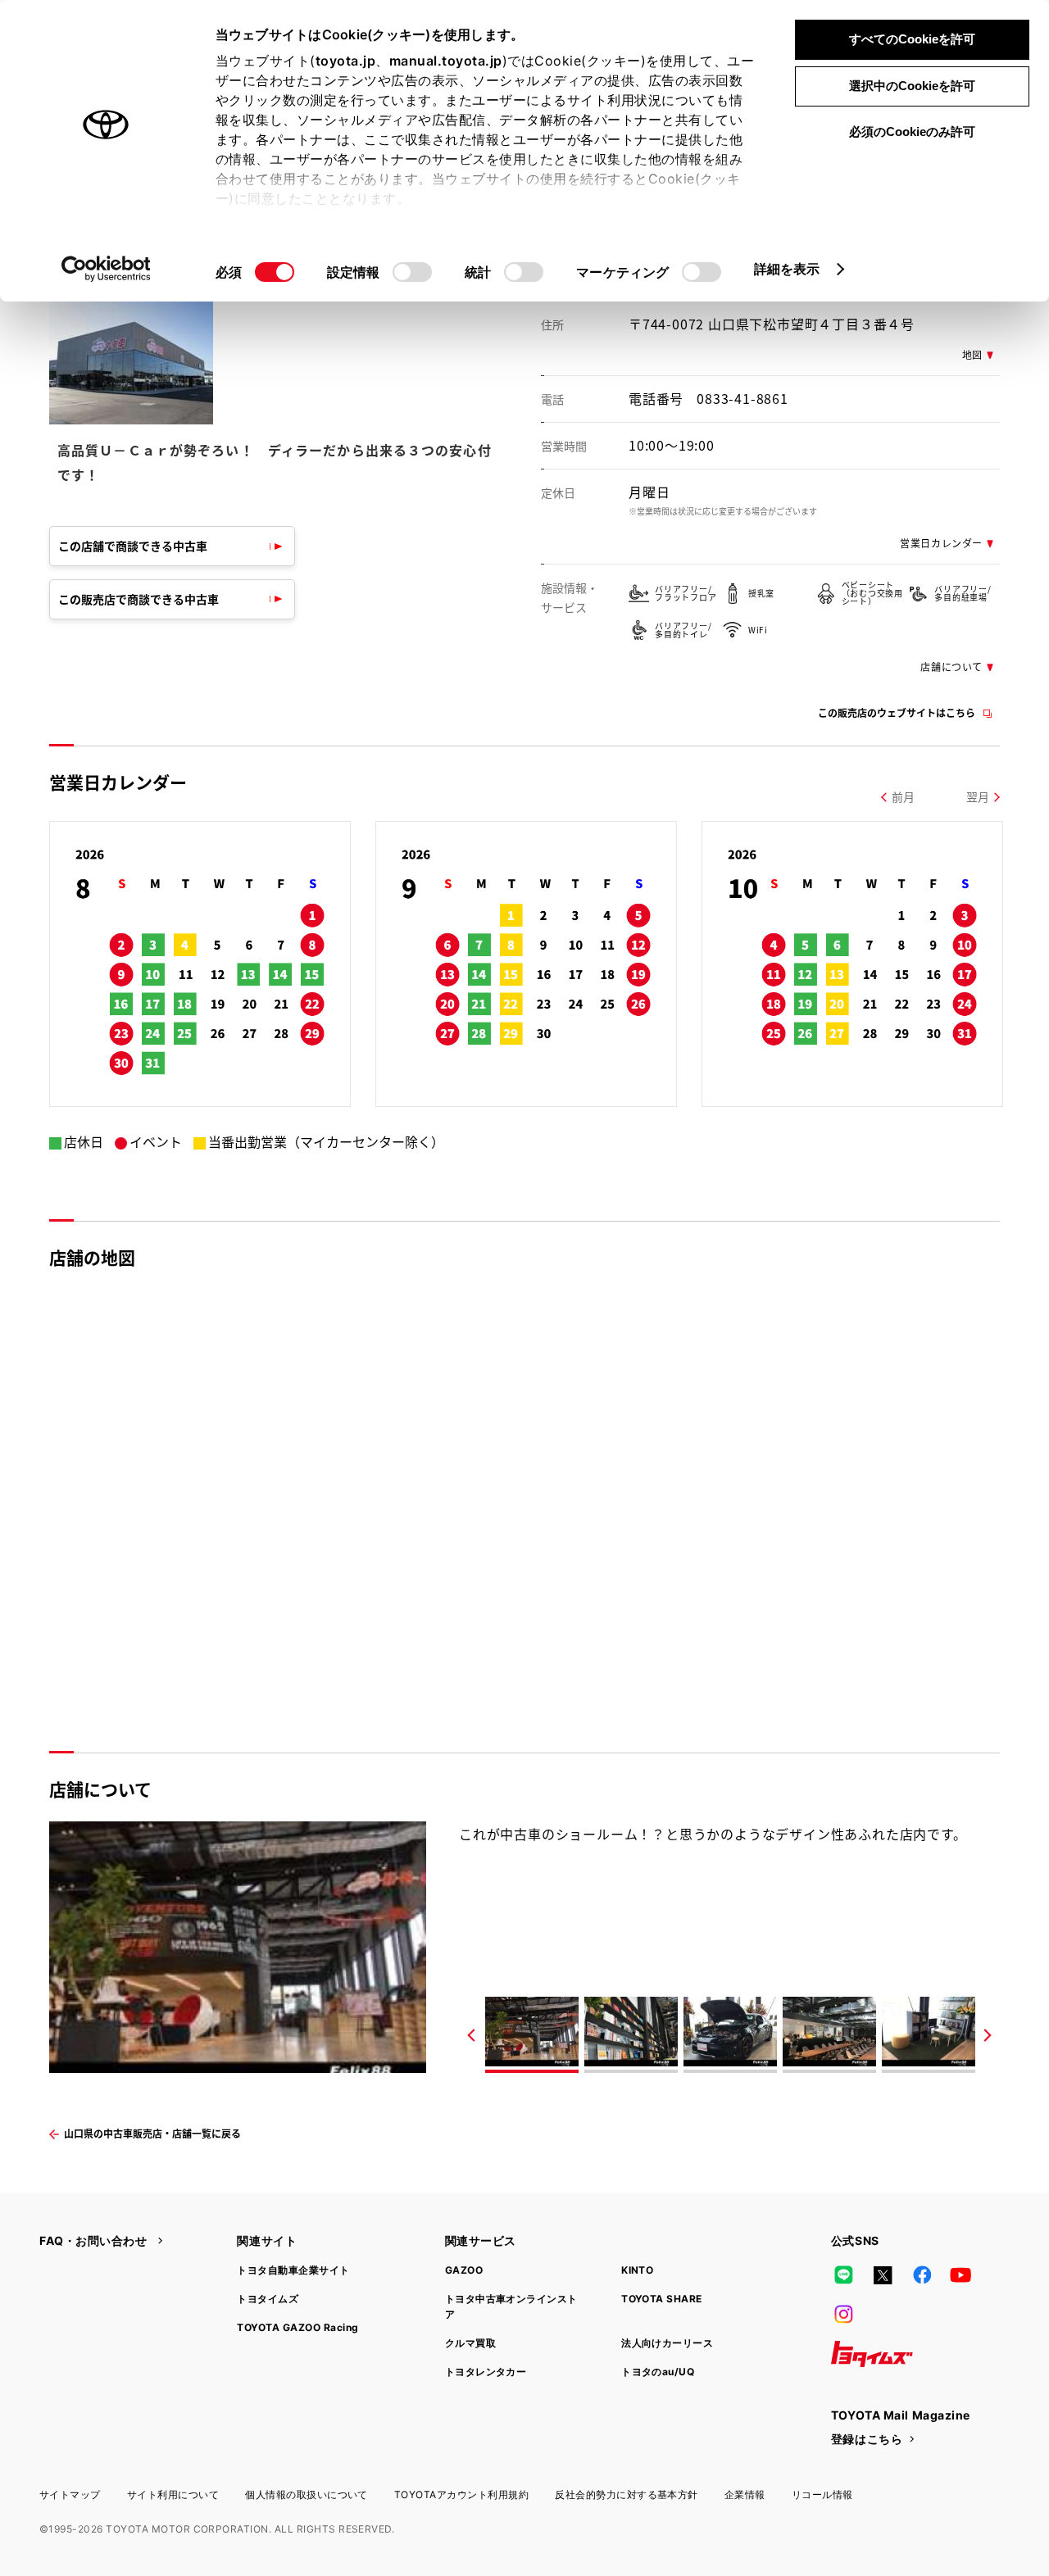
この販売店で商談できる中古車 (139, 599)
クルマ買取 (470, 2343)
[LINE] (844, 2275)
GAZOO (464, 2270)
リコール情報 (822, 2494)
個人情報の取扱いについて (307, 2494)
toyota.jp (346, 61)
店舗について (951, 667)
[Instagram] (844, 2315)
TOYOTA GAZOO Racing (297, 2327)
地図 (972, 354)
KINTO (637, 2270)
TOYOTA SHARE (662, 2299)
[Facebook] (922, 2275)
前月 (903, 796)
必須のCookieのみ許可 (912, 132)
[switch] (412, 272)
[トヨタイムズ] (872, 2354)
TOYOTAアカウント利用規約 (461, 2494)
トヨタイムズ (268, 2299)
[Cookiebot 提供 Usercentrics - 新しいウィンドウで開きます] (106, 269)
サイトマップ (70, 2494)
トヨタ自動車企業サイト (293, 2270)
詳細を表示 (787, 269)
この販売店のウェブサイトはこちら (897, 712)
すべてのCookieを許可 (912, 39)
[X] (883, 2275)
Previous (471, 2035)
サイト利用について (173, 2494)
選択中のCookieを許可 (912, 86)
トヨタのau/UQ (658, 2372)
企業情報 (745, 2494)
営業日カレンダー (941, 543)
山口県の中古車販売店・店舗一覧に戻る (152, 2133)
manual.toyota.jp (446, 61)
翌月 (978, 796)
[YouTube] (961, 2275)
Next (988, 2035)
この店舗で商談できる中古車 (133, 546)
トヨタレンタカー (486, 2372)
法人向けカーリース (667, 2343)
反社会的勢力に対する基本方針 (627, 2494)
